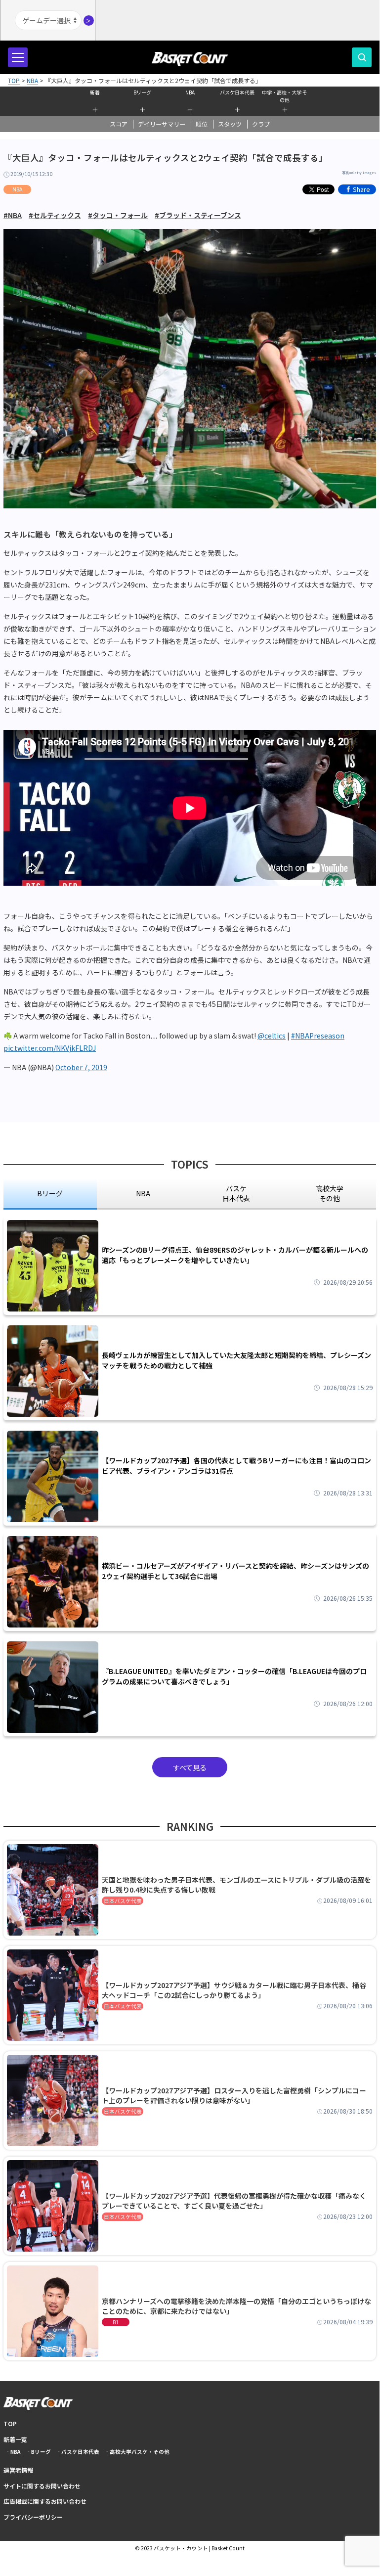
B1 (116, 2322)
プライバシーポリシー (33, 2517)
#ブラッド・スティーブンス (198, 215)
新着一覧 (15, 2439)
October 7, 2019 (81, 1067)
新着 (95, 92)
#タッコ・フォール (118, 215)
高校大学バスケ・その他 (140, 2452)
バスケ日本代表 (237, 92)
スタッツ (230, 124)
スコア (119, 124)
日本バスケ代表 (123, 1901)
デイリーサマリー (162, 124)
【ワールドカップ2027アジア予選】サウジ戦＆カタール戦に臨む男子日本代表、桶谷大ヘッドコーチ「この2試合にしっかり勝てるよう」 (234, 1990)
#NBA (13, 215)
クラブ (261, 124)
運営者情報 (18, 2470)
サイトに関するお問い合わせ (42, 2486)
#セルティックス (55, 215)
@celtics (272, 1036)
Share (361, 189)
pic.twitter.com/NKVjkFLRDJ (50, 1048)
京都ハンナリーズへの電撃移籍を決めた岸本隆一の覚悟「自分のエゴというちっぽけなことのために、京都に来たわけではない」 (236, 2306)
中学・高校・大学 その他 (285, 95)
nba (143, 1193)
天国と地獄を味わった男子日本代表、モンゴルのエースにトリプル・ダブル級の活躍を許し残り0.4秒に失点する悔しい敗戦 (236, 1885)
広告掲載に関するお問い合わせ (45, 2501)
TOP (10, 2423)
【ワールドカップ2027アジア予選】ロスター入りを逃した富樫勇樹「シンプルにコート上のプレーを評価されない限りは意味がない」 (234, 2095)
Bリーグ (142, 92)
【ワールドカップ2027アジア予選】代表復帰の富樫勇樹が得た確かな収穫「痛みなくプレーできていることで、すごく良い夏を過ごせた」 (234, 2201)
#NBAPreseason (318, 1036)
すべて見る (190, 1767)
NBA (190, 92)
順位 (202, 124)
